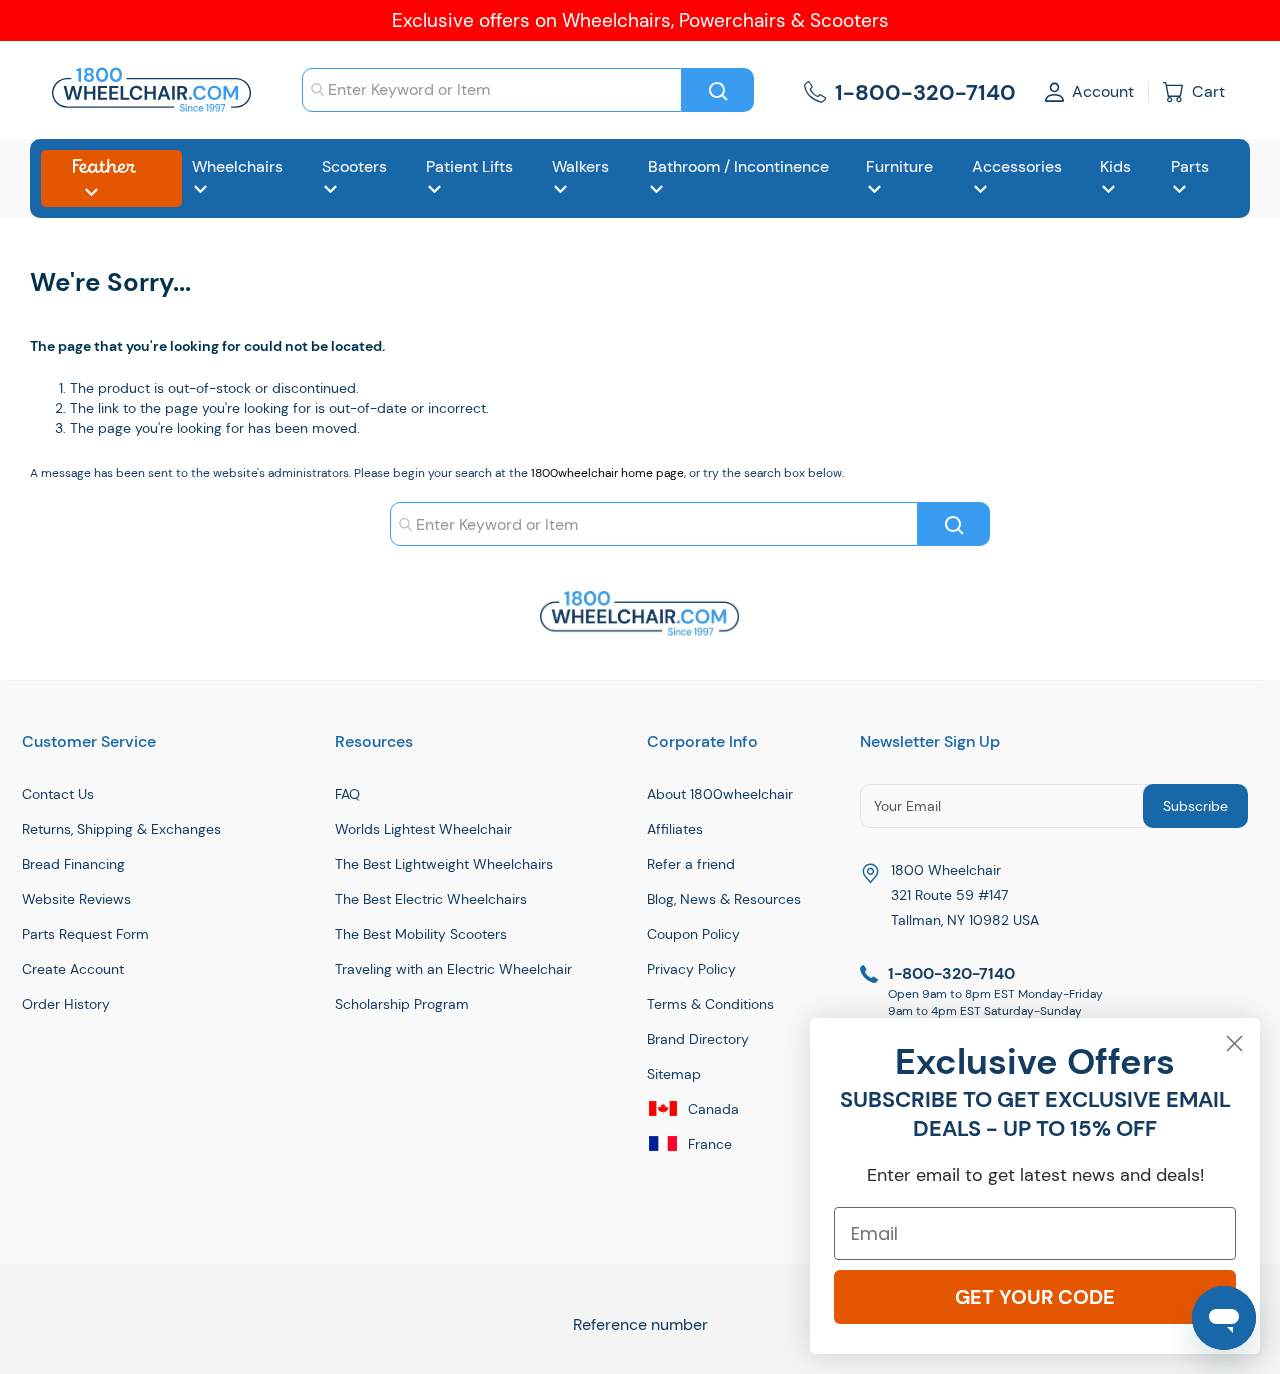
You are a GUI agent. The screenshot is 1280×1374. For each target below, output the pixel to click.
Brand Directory (698, 1039)
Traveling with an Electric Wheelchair (453, 969)
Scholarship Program (402, 1004)
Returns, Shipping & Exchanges (121, 829)
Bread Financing (73, 864)
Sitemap (674, 1074)
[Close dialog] (1234, 1043)
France (708, 1144)
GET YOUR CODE (1035, 1297)
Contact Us (58, 794)
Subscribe (1195, 806)
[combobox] (492, 90)
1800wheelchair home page (607, 473)
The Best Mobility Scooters (421, 934)
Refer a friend (691, 864)
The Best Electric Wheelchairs (431, 899)
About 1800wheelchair (720, 794)
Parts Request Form (85, 934)
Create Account (73, 969)
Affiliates (675, 829)
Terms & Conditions (710, 1004)
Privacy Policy (691, 969)
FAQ (347, 794)
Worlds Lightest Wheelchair (423, 829)
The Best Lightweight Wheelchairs (444, 864)
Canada (711, 1109)
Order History (66, 1004)
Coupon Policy (693, 934)
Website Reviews (76, 899)
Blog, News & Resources (724, 899)
